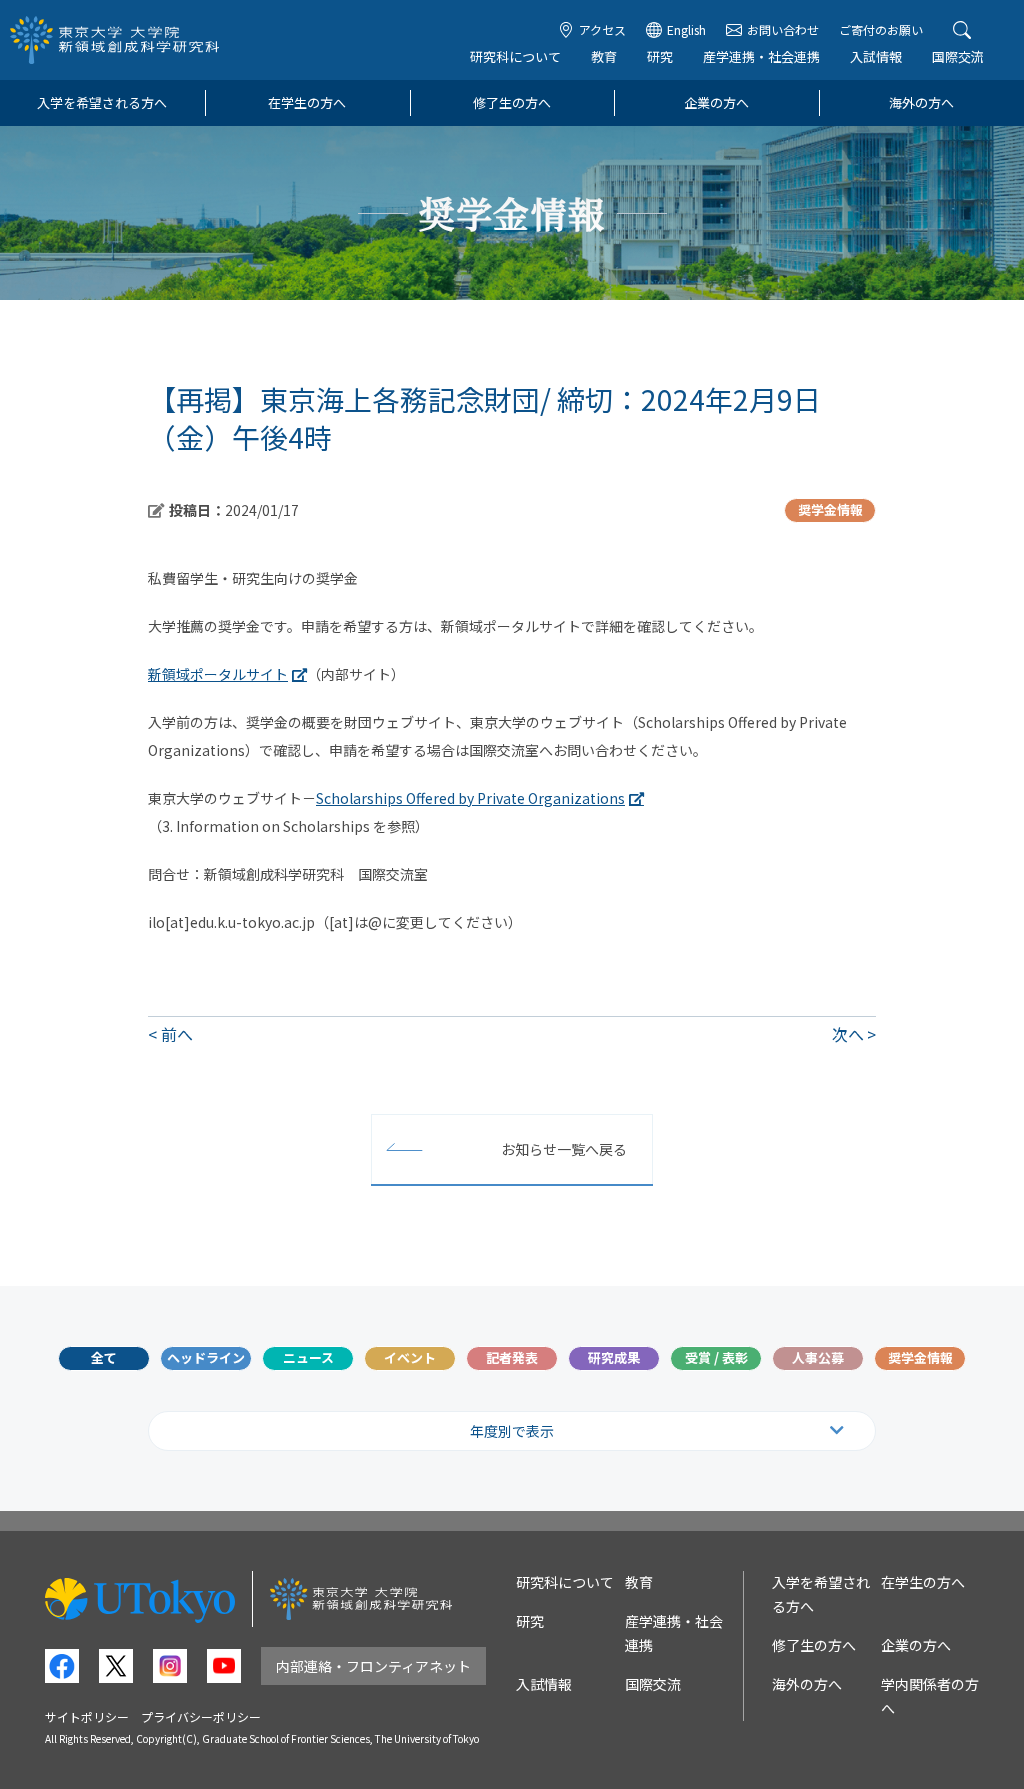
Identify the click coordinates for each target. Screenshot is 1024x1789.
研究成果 (614, 1357)
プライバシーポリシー (201, 1716)
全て (104, 1357)
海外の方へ (921, 102)
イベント (410, 1357)
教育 (604, 56)
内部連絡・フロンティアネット (373, 1666)
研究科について (515, 56)
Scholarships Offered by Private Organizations (470, 798)
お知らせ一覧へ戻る (564, 1149)
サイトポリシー (87, 1716)
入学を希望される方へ (102, 102)
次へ (848, 1034)
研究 (660, 56)
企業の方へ (716, 102)
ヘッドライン (206, 1357)
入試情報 (876, 56)
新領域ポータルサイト (218, 674)
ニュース (308, 1357)
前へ (177, 1034)
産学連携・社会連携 (761, 56)
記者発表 (512, 1357)
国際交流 (958, 56)
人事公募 (818, 1357)
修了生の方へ (512, 102)
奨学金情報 (920, 1357)
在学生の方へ (307, 102)
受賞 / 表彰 (716, 1357)
